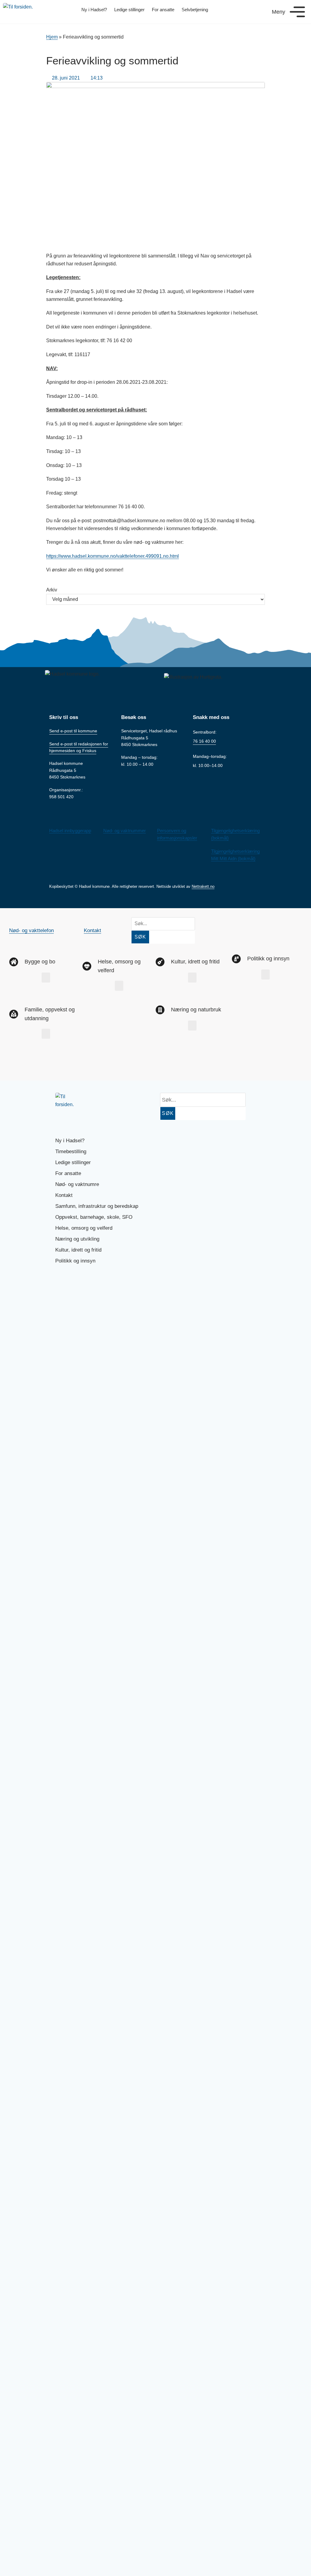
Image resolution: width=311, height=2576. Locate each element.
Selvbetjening (195, 10)
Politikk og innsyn (75, 1261)
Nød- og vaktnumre (77, 1184)
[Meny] (297, 12)
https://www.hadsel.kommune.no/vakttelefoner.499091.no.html (113, 556)
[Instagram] (40, 1063)
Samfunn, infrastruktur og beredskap (97, 1206)
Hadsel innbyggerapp (70, 831)
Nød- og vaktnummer (125, 831)
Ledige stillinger (129, 10)
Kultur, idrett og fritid (78, 1250)
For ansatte (163, 10)
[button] (46, 978)
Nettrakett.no (203, 886)
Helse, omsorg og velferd (84, 1228)
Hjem (52, 37)
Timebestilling (71, 1152)
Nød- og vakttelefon (31, 930)
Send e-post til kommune (73, 731)
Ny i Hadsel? (94, 10)
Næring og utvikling (77, 1239)
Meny (279, 12)
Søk (140, 937)
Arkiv (52, 590)
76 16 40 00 (204, 741)
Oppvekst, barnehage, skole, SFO (94, 1217)
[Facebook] (20, 1063)
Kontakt (92, 930)
